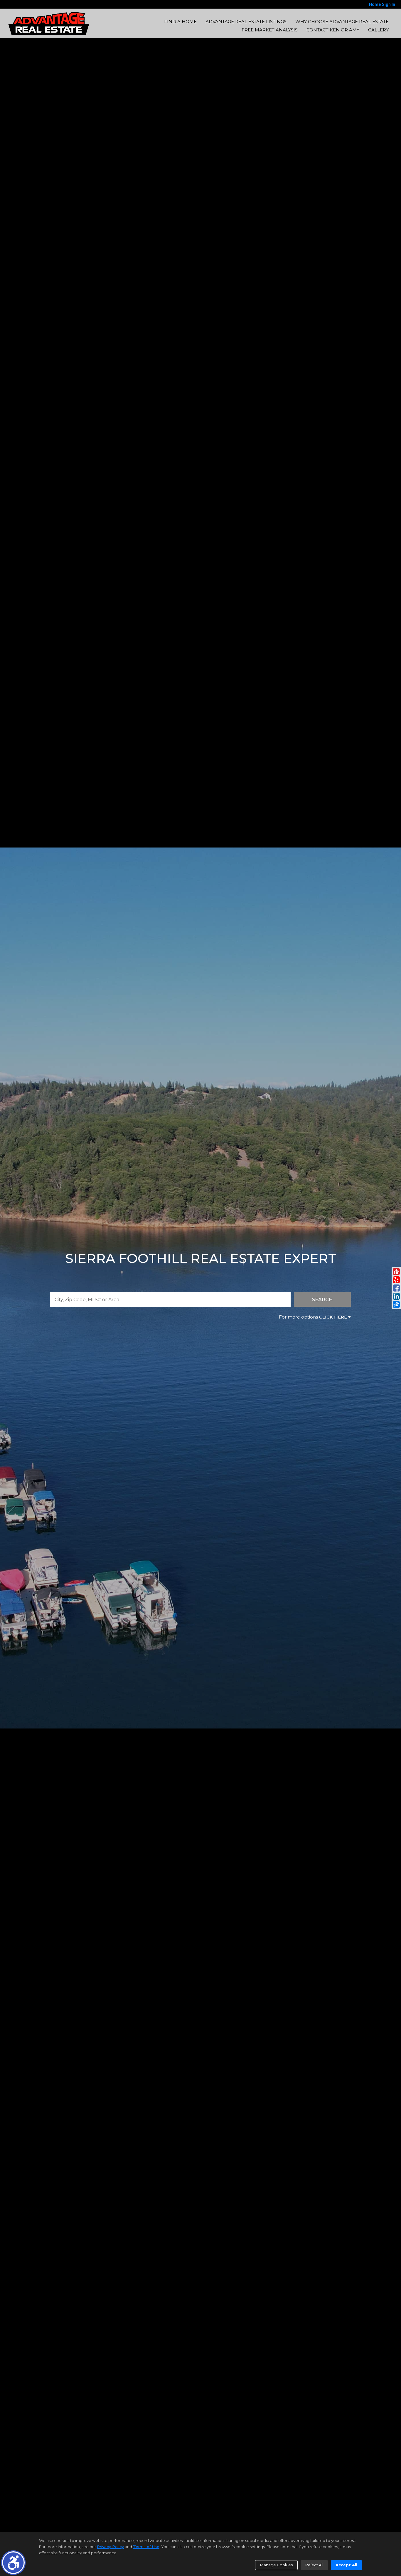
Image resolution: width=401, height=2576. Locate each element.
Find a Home (180, 22)
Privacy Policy (110, 2547)
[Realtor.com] (396, 1272)
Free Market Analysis (270, 30)
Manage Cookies (276, 2565)
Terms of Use (146, 2547)
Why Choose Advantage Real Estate (342, 22)
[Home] (49, 23)
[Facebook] (396, 1288)
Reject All (314, 2565)
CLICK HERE (333, 1317)
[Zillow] (396, 1304)
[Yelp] (396, 1280)
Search (322, 1300)
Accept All (346, 2565)
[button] (13, 2563)
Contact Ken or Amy (333, 30)
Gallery (378, 30)
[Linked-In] (396, 1296)
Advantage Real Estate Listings (246, 22)
